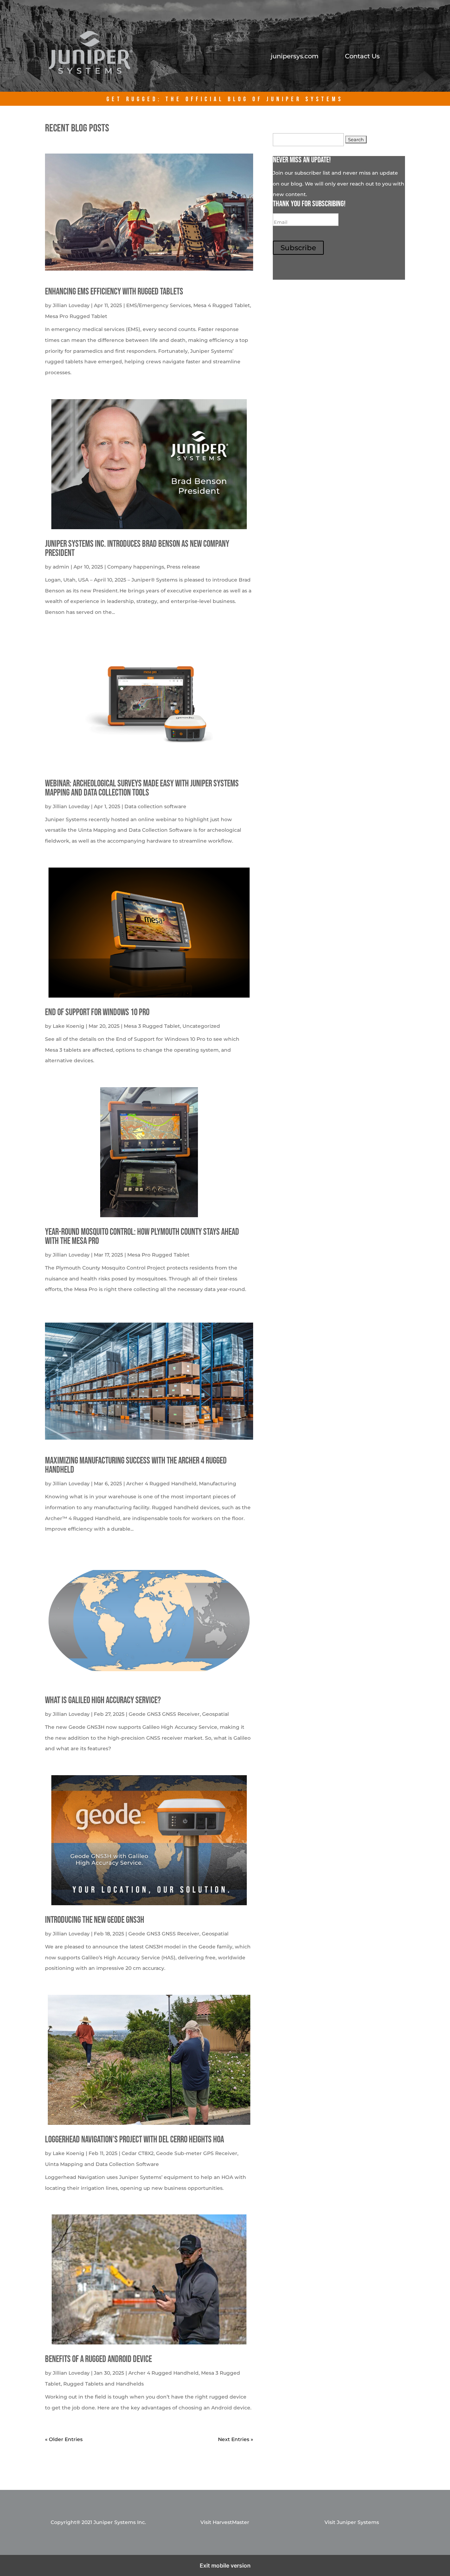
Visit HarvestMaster (225, 2522)
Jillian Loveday (71, 305)
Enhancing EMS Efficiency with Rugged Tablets (114, 292)
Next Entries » (236, 2439)
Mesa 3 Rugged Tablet (152, 1026)
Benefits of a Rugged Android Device (98, 2359)
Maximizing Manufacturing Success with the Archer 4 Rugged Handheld (136, 1465)
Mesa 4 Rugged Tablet (222, 305)
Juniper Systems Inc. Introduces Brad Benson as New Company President (137, 549)
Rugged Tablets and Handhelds (104, 2384)
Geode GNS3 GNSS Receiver (164, 1714)
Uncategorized (201, 1026)
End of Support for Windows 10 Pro (97, 1013)
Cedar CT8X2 (138, 2153)
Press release (183, 567)
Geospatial (216, 1714)
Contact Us (362, 57)
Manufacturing (218, 1484)
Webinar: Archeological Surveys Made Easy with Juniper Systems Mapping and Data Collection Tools (142, 788)
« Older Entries (64, 2439)
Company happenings (136, 567)
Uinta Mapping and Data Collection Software (102, 2164)
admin (61, 567)
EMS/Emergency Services (159, 305)
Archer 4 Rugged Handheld (161, 1484)
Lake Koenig (69, 1026)
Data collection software (155, 806)
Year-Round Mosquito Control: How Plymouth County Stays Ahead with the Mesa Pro (142, 1237)
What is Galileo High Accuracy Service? (103, 1701)
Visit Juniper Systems (352, 2522)
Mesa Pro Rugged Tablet (76, 316)
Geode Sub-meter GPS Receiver (197, 2153)
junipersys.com (295, 57)
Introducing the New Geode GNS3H (95, 1920)
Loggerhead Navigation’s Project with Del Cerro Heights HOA (134, 2140)
